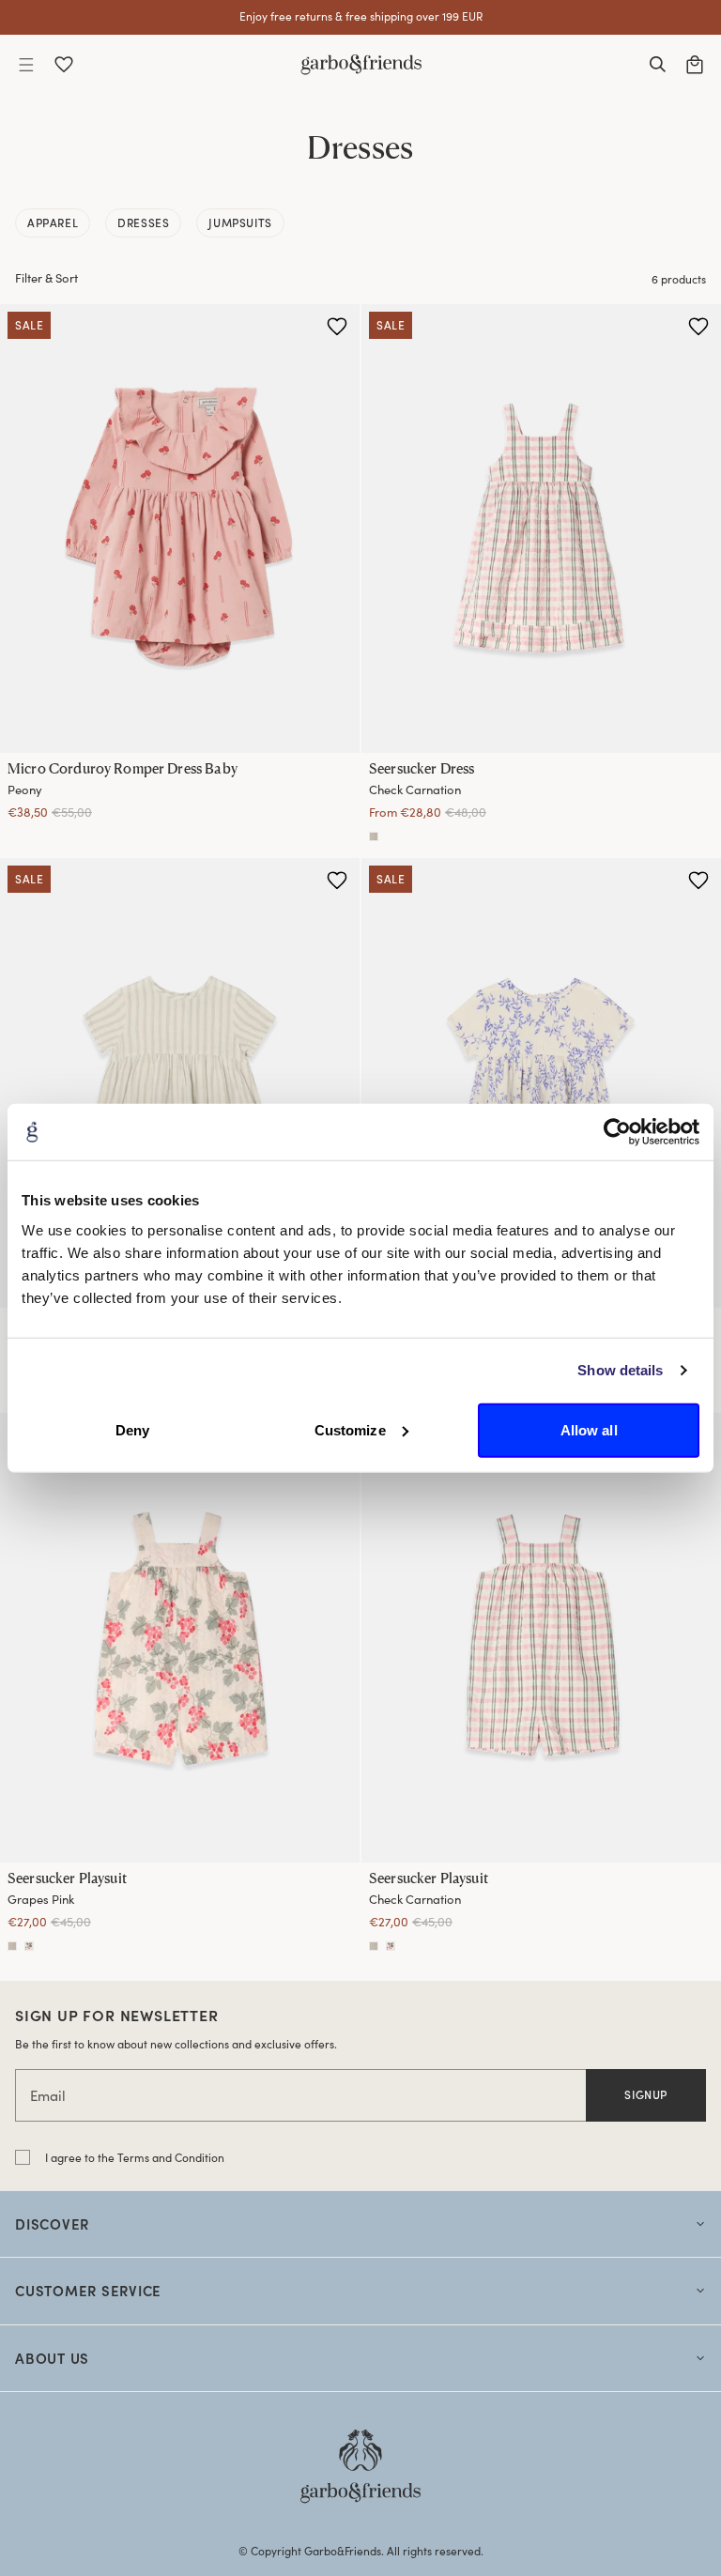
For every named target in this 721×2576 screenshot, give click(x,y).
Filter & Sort (46, 278)
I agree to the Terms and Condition (135, 2157)
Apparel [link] (53, 222)
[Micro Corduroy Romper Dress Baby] (180, 529)
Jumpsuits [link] (240, 222)
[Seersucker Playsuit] (180, 1638)
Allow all (589, 1429)
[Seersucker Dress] (541, 529)
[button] (26, 65)
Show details (620, 1370)
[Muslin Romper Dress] (180, 1083)
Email (48, 2095)
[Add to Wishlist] (337, 327)
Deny (132, 1429)
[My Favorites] (64, 65)
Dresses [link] (143, 222)
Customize (350, 1429)
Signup (646, 2094)
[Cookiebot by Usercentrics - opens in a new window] (617, 1132)
